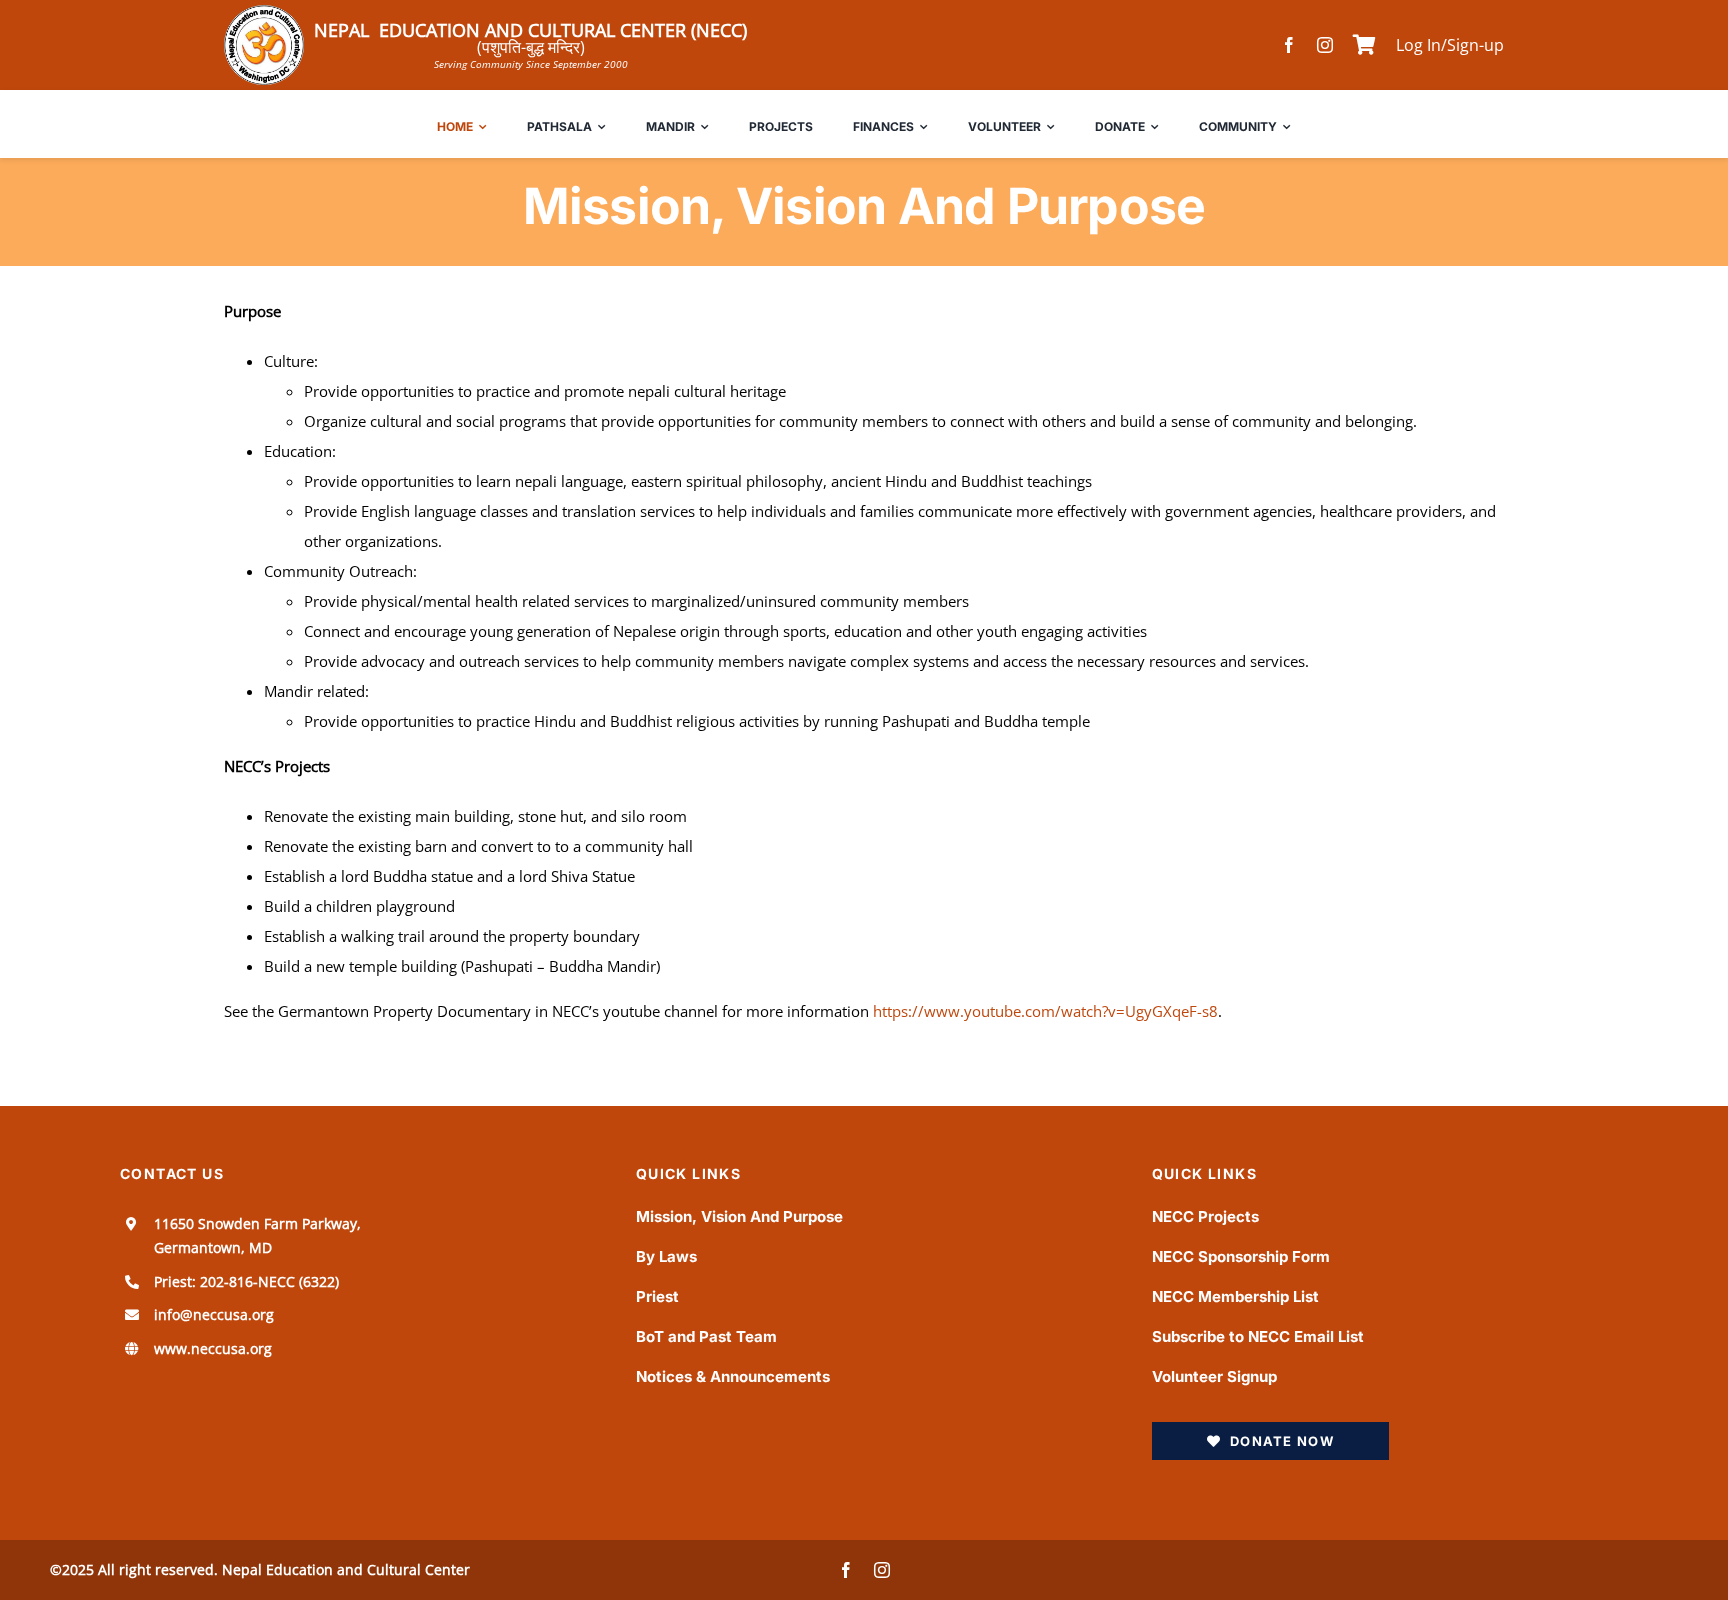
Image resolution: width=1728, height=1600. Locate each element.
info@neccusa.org (214, 1314)
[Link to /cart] (1364, 45)
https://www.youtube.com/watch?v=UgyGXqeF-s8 (1045, 1011)
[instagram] (1325, 45)
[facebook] (1289, 45)
